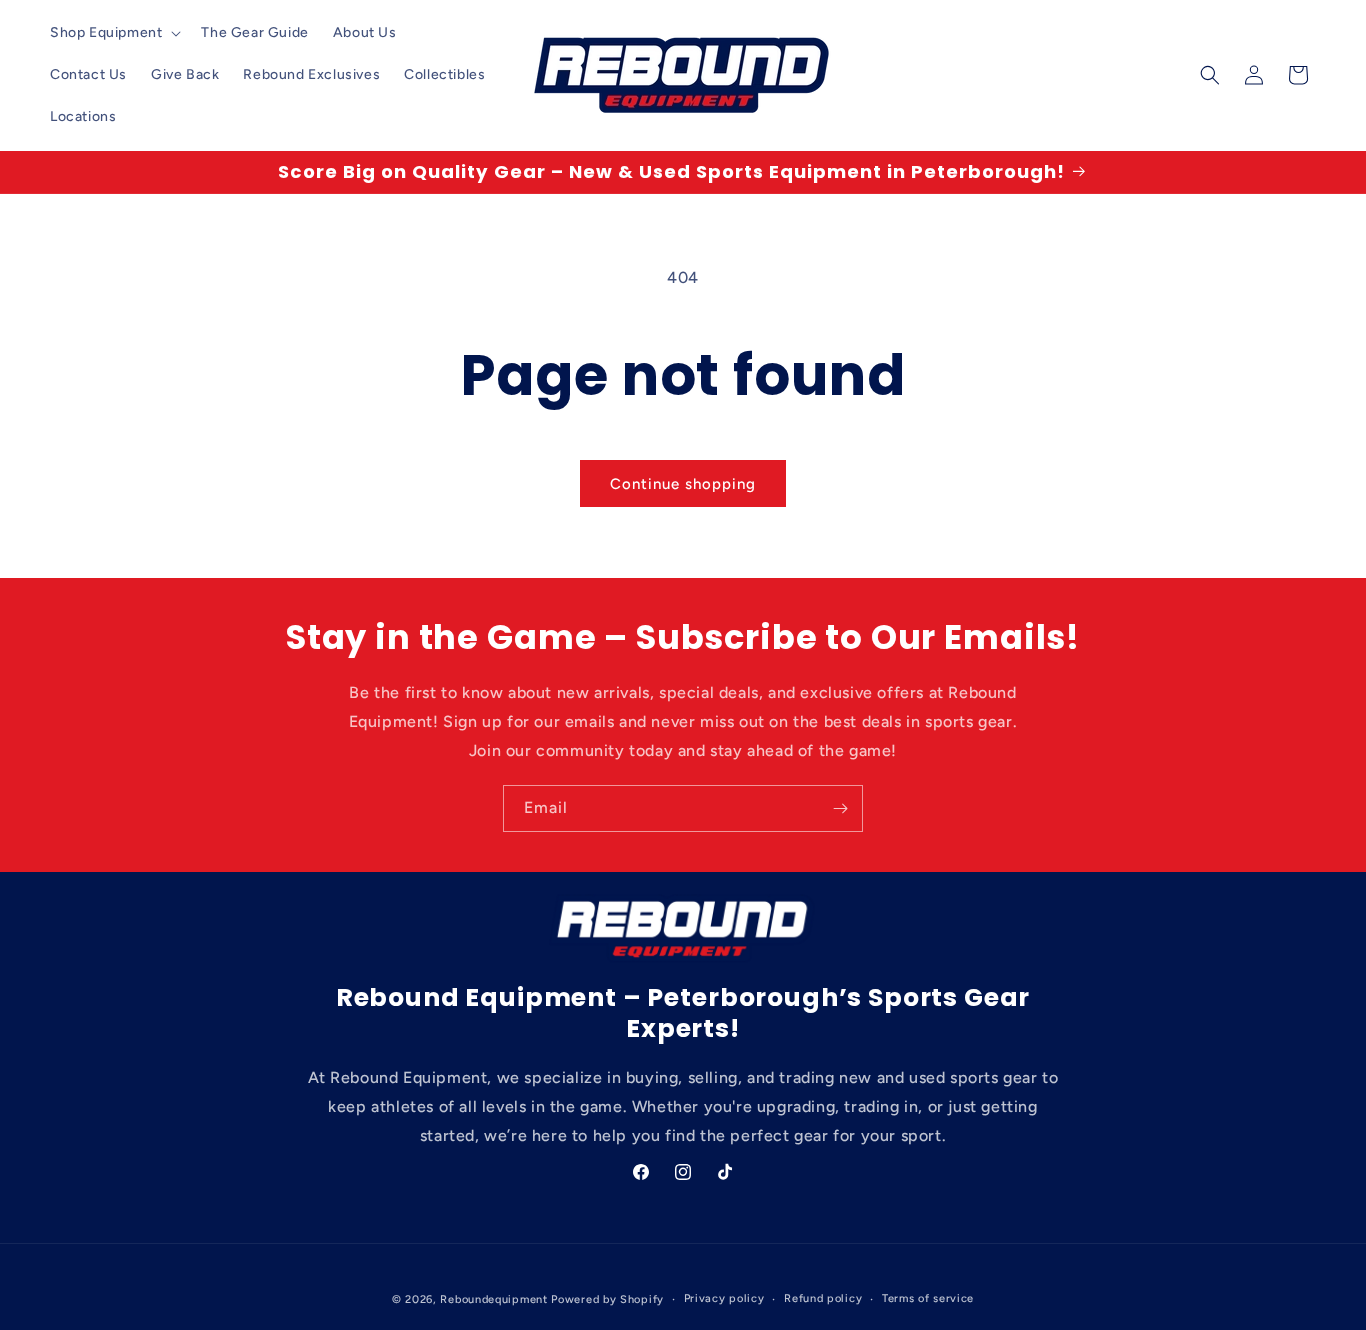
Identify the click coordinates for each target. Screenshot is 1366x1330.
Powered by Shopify (607, 1299)
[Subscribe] (840, 808)
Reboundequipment (493, 1299)
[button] (113, 33)
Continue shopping (683, 484)
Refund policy (823, 1298)
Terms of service (928, 1298)
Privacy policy (724, 1298)
